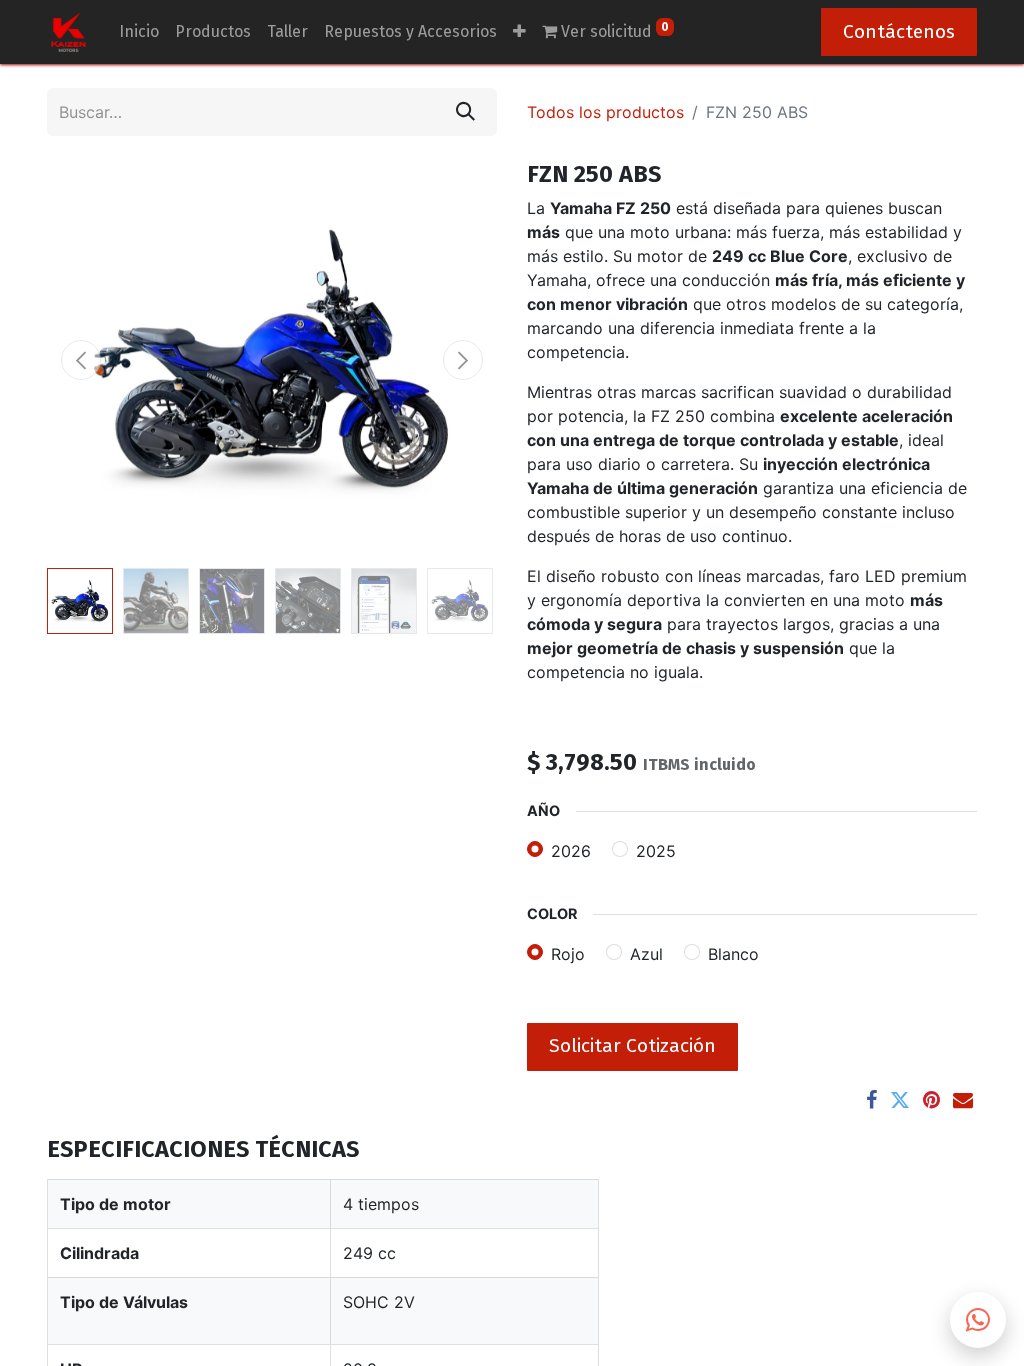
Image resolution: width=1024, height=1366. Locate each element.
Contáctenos (899, 31)
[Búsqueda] (465, 112)
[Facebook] (871, 1100)
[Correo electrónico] (963, 1100)
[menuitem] (139, 32)
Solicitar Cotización (632, 1045)
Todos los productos (605, 112)
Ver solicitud (613, 30)
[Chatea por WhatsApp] (978, 1320)
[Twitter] (900, 1100)
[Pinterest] (931, 1100)
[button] (81, 360)
